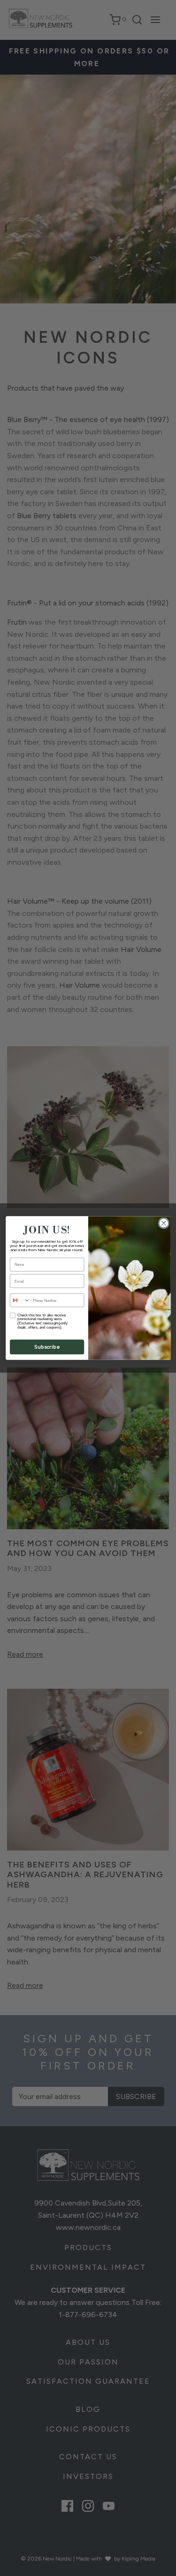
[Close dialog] (164, 1223)
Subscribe (47, 1347)
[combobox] (20, 1300)
